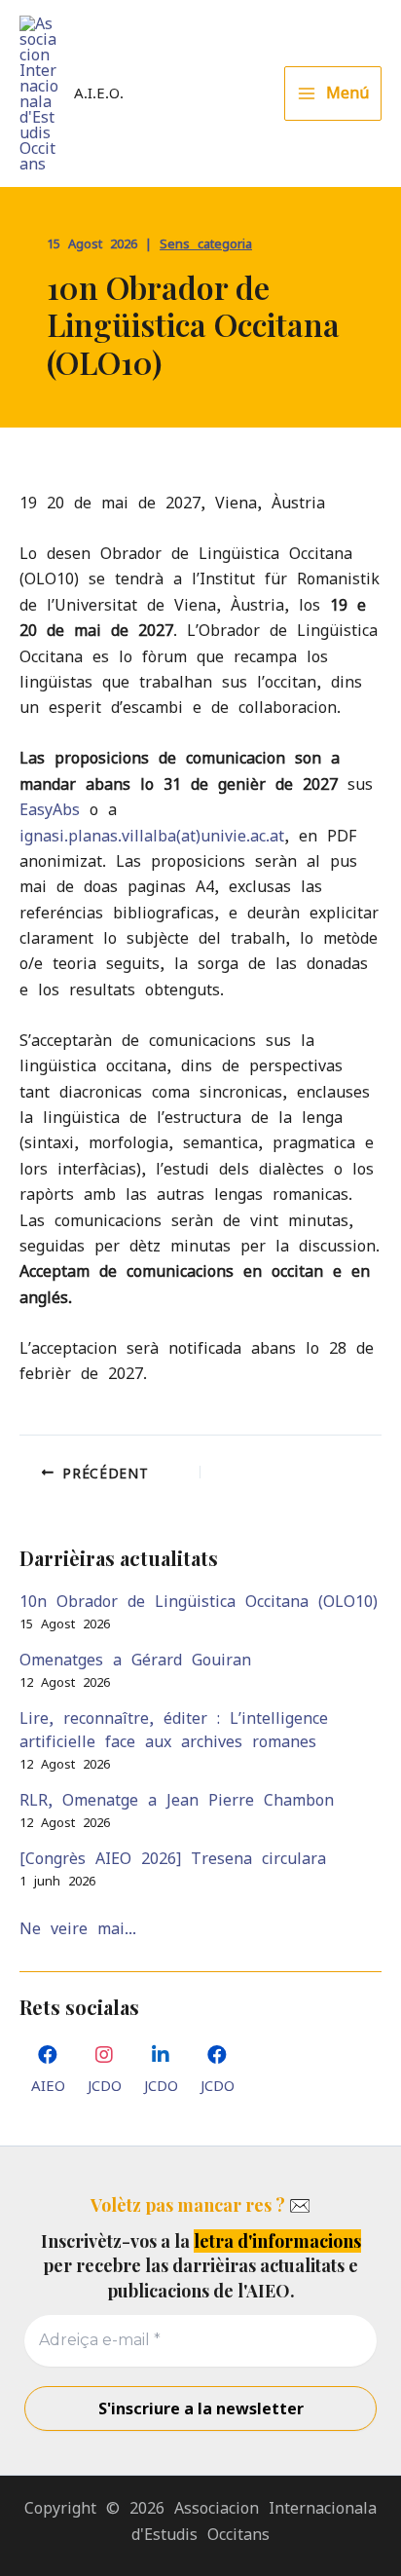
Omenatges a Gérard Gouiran (135, 1660)
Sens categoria (206, 244)
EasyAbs (55, 809)
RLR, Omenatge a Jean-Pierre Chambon (177, 1800)
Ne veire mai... (78, 1928)
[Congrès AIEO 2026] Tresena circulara (173, 1858)
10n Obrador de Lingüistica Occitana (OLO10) (199, 1601)
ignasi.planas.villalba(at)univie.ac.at (152, 836)
